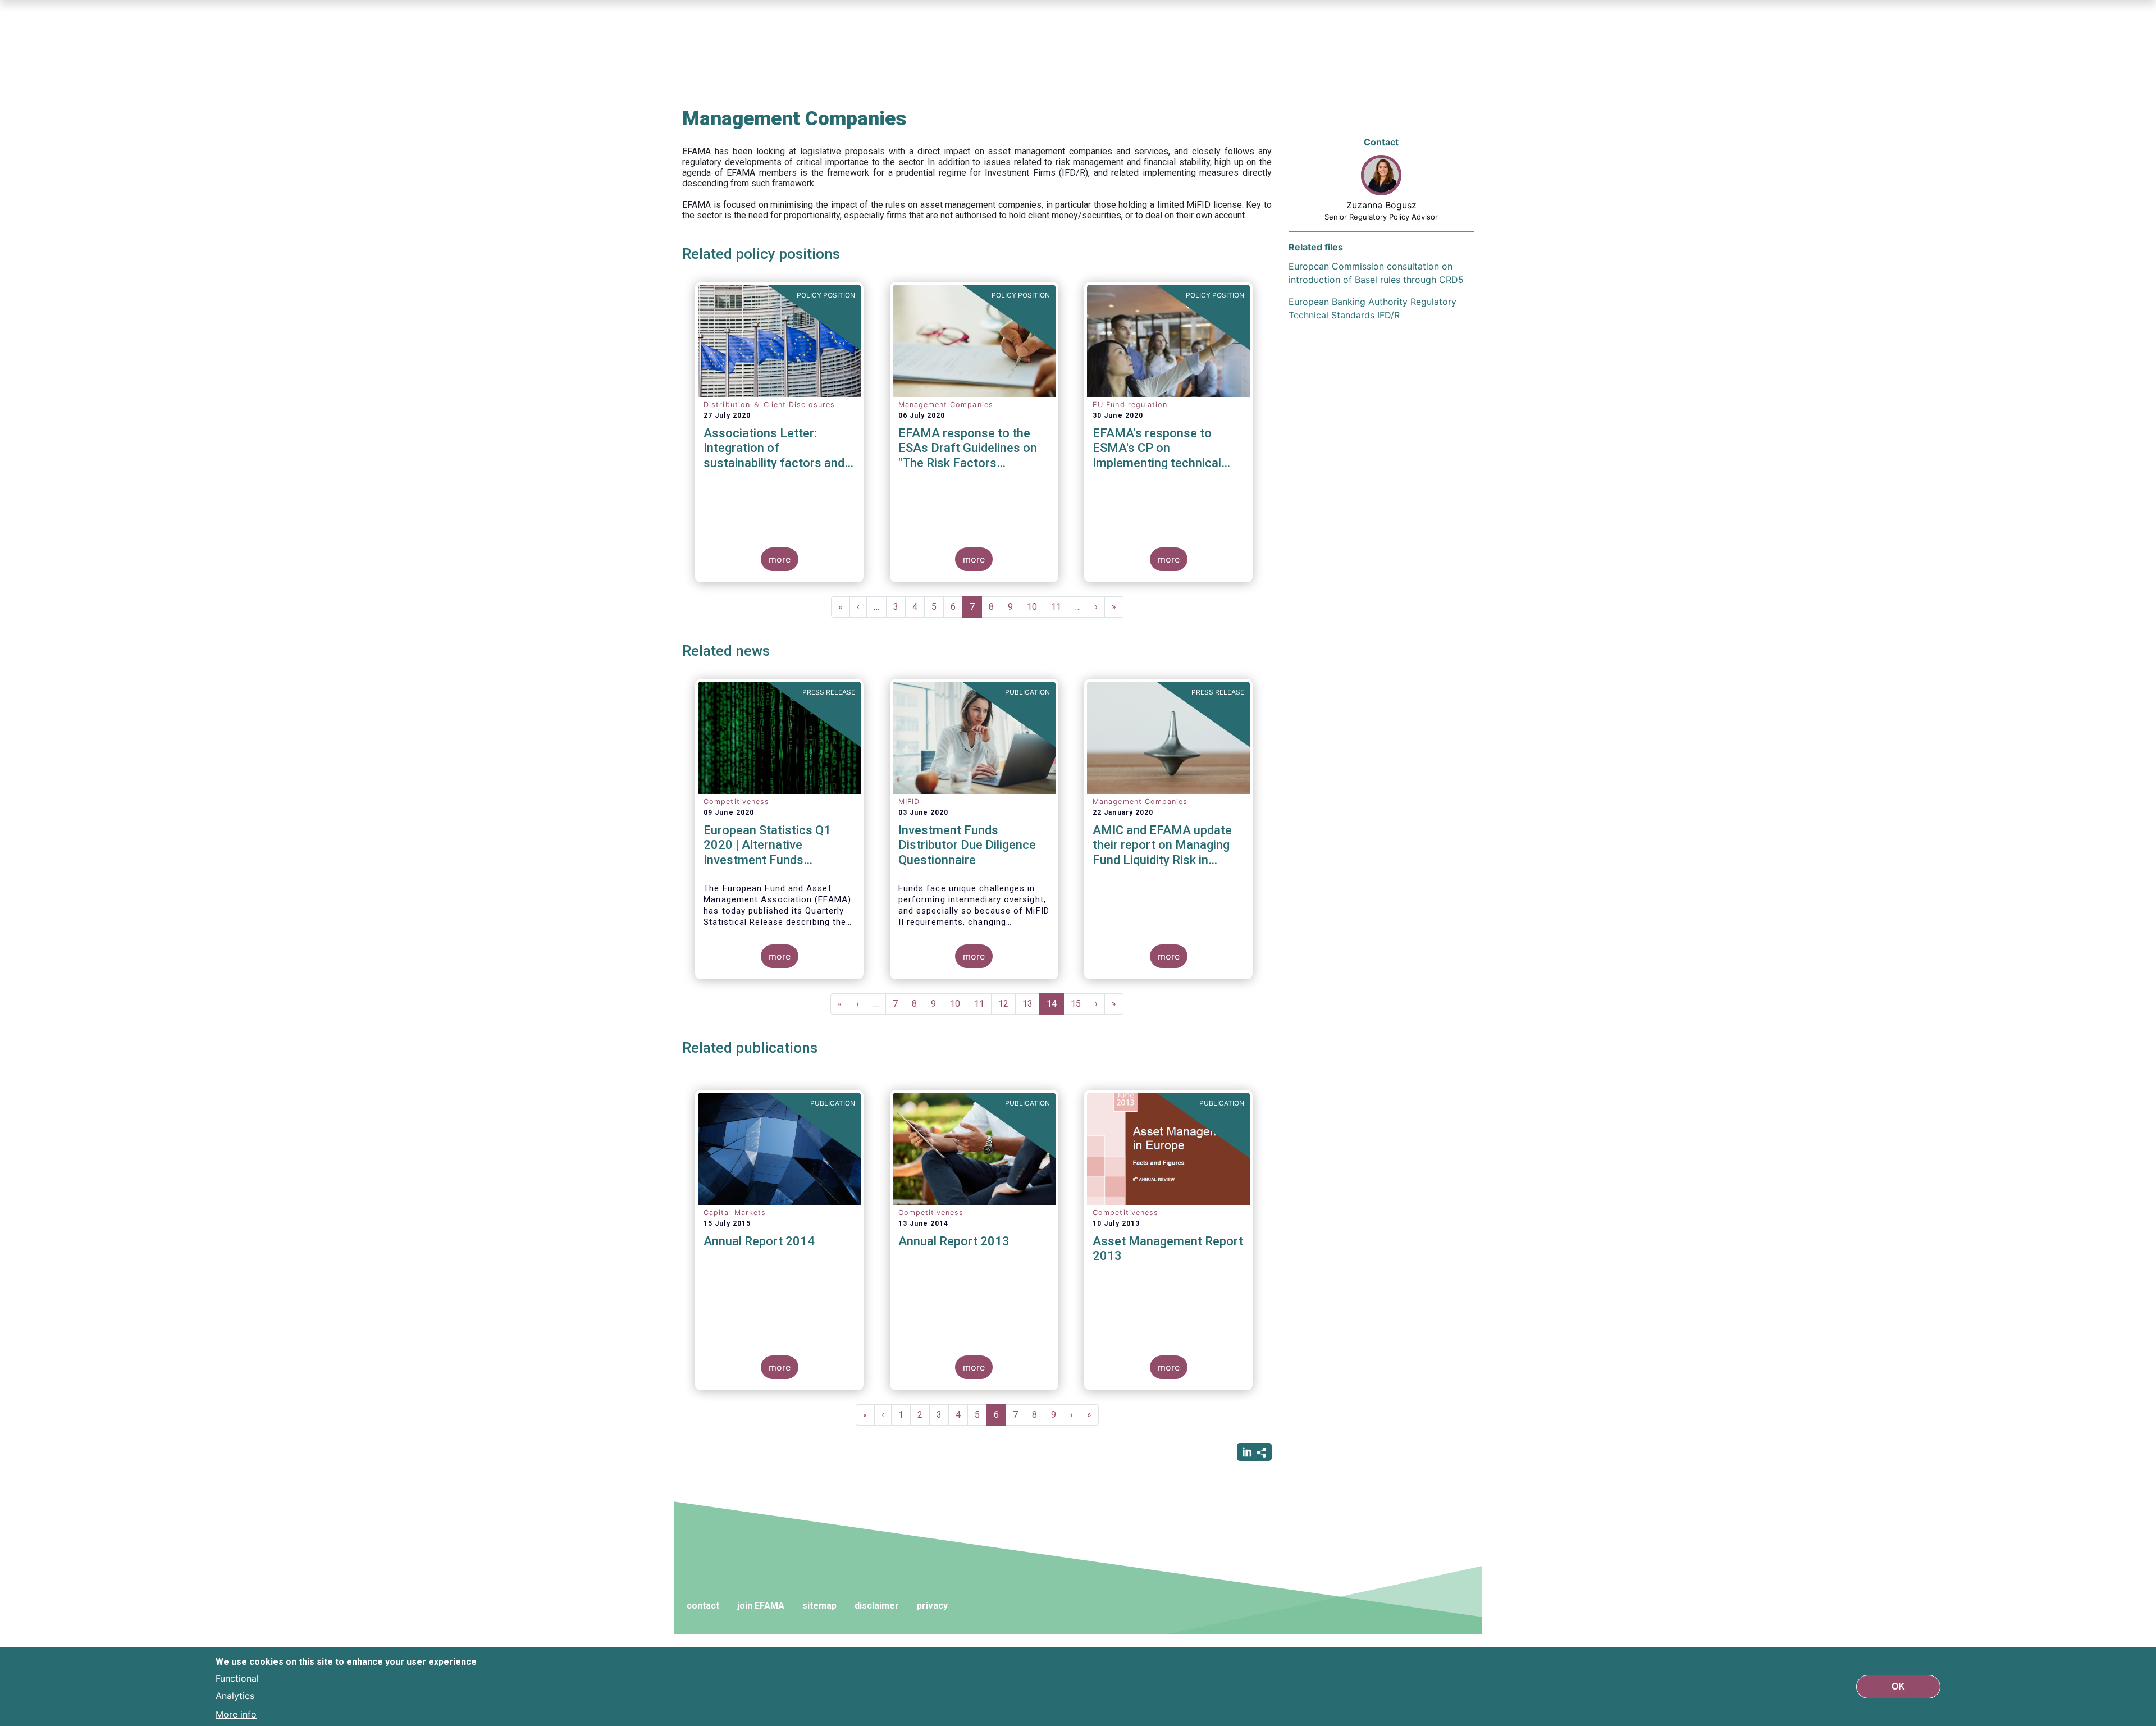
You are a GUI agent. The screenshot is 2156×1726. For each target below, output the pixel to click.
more (780, 559)
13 (1031, 1004)
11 (1060, 607)
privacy (932, 1606)
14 (1055, 1006)
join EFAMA (761, 1606)
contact (703, 1606)
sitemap (819, 1606)
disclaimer (877, 1606)
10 (1036, 607)
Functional (237, 1678)
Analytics (235, 1696)
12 (1007, 1004)
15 (1079, 1004)
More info (236, 1714)
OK (1898, 1686)
